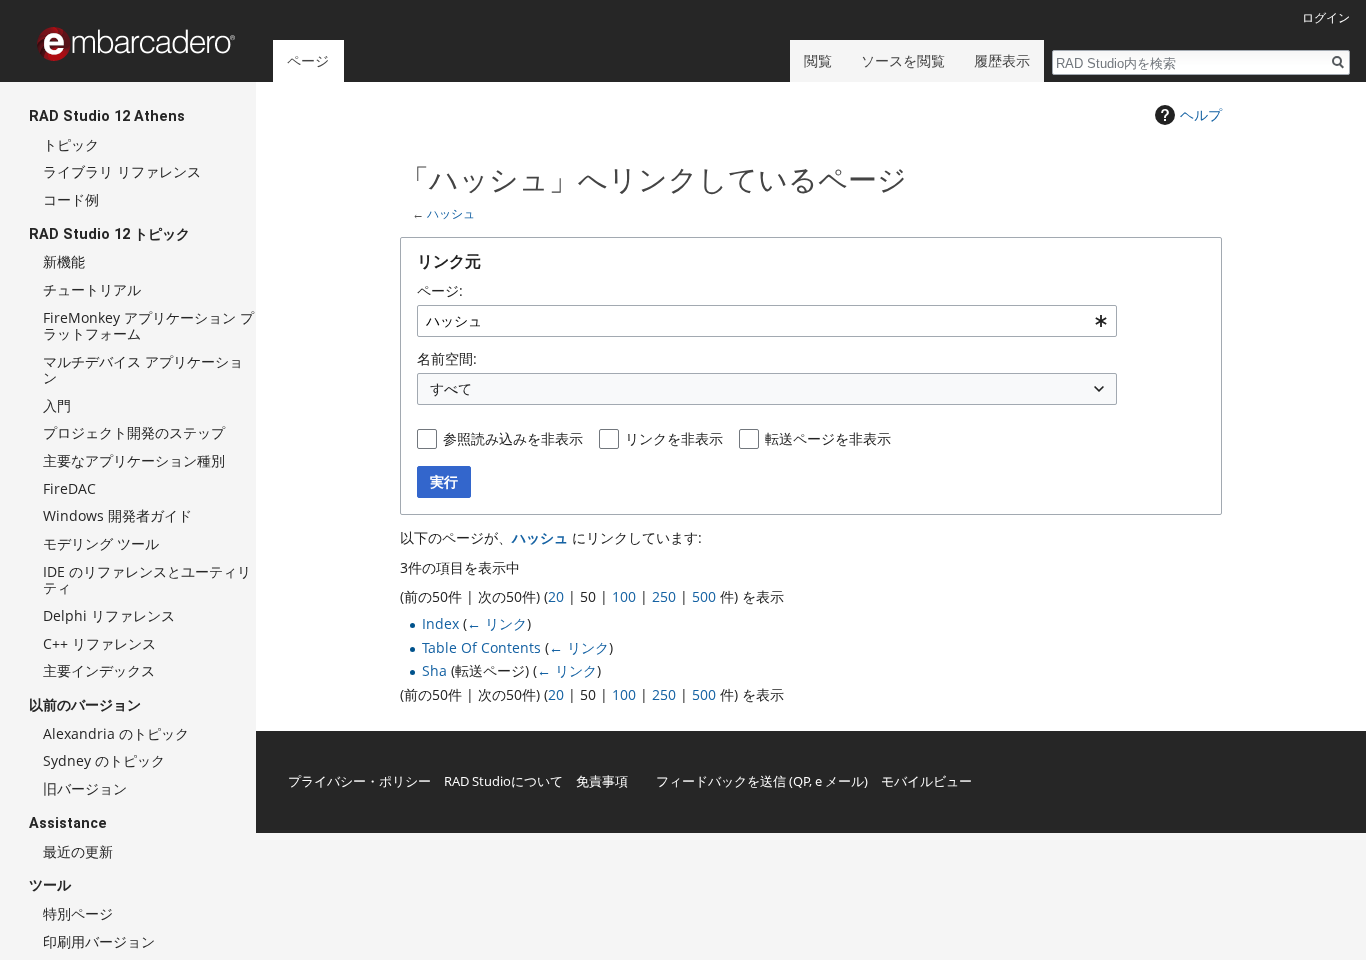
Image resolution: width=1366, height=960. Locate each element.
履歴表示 (1002, 60)
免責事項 (602, 781)
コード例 (71, 199)
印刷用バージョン (99, 941)
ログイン (1326, 17)
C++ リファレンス (99, 643)
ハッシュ (451, 213)
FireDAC (69, 488)
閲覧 (818, 60)
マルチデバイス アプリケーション (143, 369)
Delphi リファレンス (109, 615)
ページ (308, 60)
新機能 (64, 261)
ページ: (440, 290)
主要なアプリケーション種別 (134, 460)
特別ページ (78, 913)
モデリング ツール (101, 543)
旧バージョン (85, 788)
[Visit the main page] (136, 44)
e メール (839, 781)
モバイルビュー (926, 781)
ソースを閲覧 (903, 60)
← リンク (497, 623)
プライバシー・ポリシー (359, 781)
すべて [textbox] (451, 388)
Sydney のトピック (104, 760)
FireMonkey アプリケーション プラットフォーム (148, 325)
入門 (57, 405)
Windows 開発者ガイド (117, 515)
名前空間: (447, 358)
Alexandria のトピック (116, 733)
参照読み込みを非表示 (513, 438)
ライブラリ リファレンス (122, 171)
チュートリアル (92, 289)
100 (624, 596)
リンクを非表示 (674, 438)
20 (556, 596)
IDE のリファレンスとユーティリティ (147, 579)
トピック (71, 144)
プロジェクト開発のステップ (134, 432)
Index (440, 623)
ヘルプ (1201, 114)
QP (801, 781)
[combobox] (767, 321)
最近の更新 (78, 851)
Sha (434, 670)
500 (704, 596)
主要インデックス (99, 670)
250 (664, 596)
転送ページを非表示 (828, 438)
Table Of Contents (481, 647)
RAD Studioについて (503, 781)
